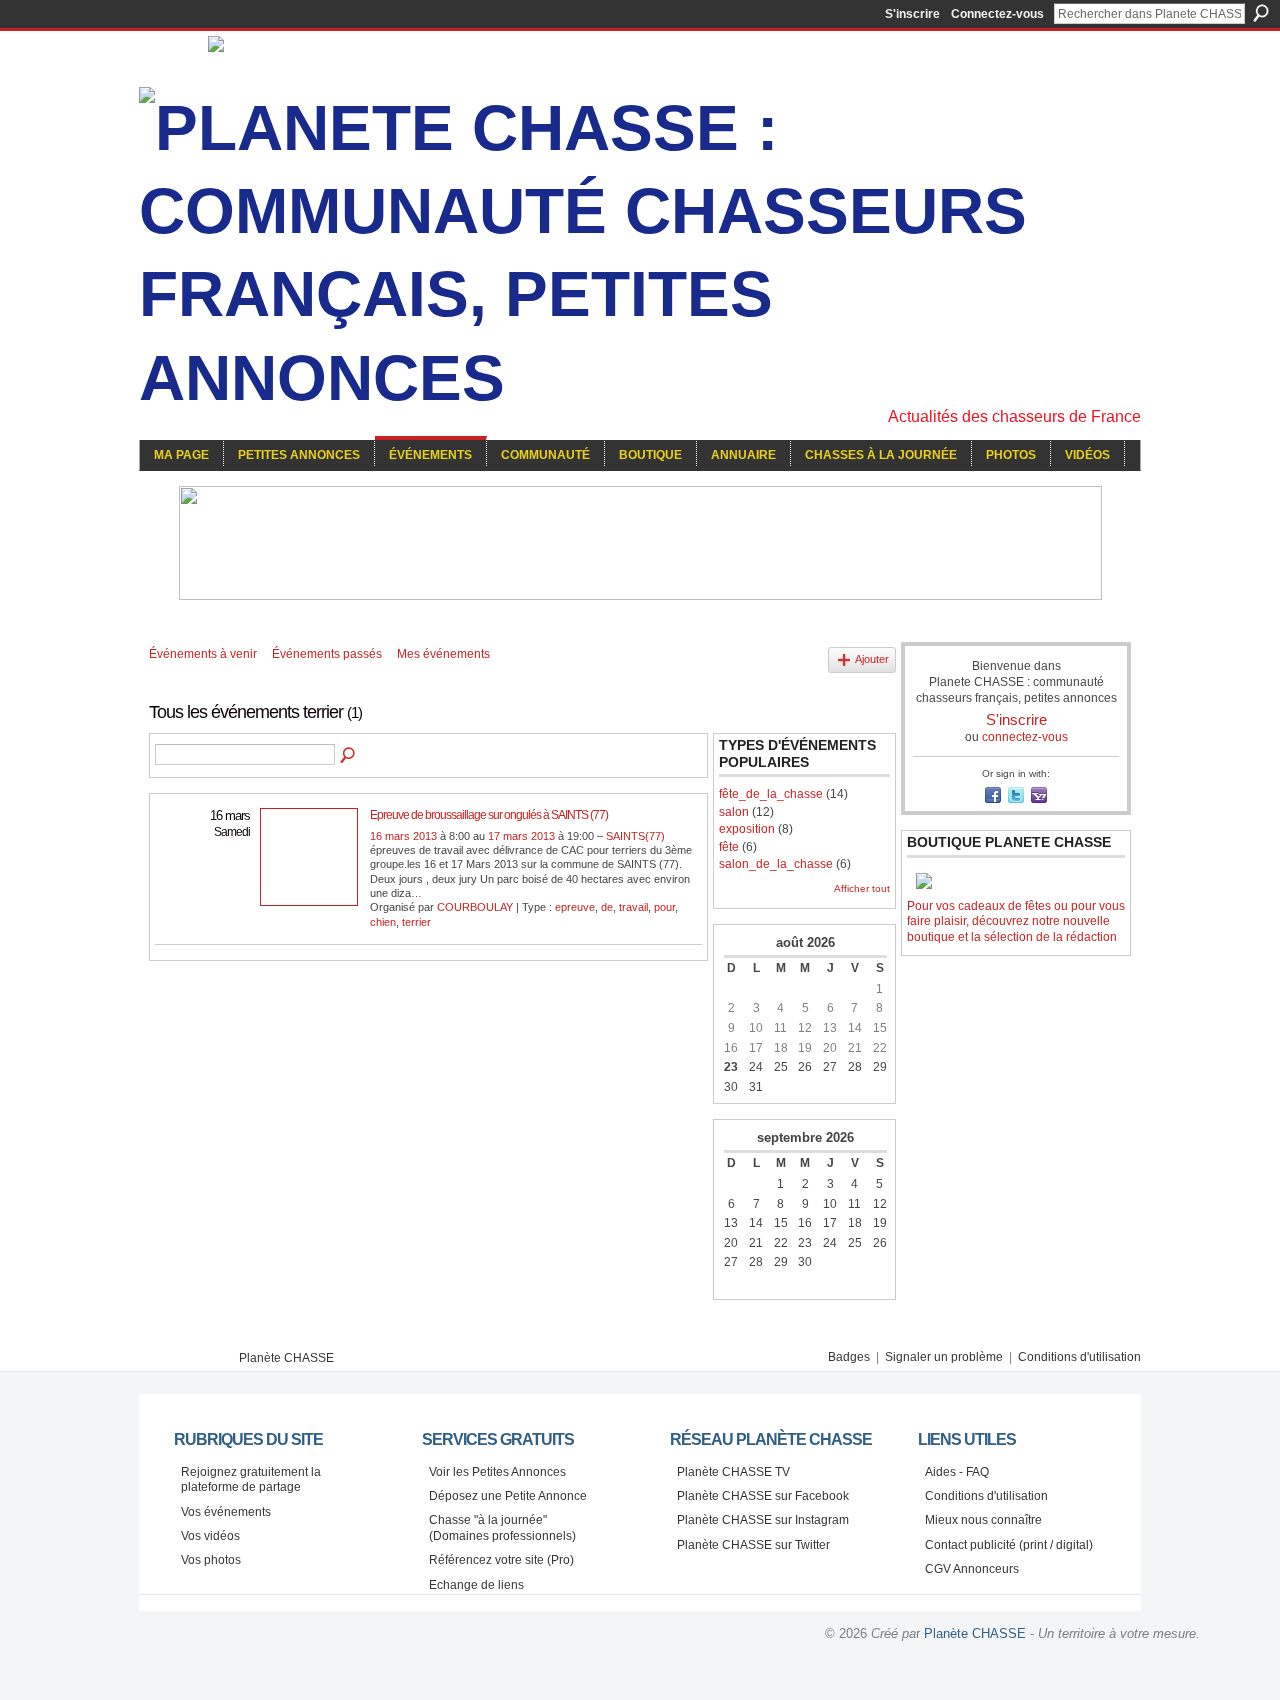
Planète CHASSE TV (733, 1472)
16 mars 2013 (403, 836)
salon (734, 812)
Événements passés (327, 654)
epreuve (575, 907)
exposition (747, 829)
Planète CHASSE (286, 1358)
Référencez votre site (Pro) (501, 1560)
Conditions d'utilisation (1079, 1357)
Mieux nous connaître (983, 1520)
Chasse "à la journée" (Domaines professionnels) (502, 1528)
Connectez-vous (997, 14)
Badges (849, 1357)
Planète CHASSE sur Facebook (763, 1496)
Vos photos (211, 1560)
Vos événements (226, 1512)
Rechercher (1261, 13)
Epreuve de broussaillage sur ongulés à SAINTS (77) (489, 815)
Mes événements (443, 654)
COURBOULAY (475, 907)
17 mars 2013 (521, 836)
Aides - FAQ (957, 1472)
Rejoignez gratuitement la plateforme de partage (251, 1480)
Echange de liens (476, 1585)
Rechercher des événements (349, 756)
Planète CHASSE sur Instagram (763, 1520)
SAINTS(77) (635, 836)
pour (664, 907)
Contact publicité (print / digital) (1009, 1545)
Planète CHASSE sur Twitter (753, 1545)
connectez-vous (1025, 737)
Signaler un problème (944, 1357)
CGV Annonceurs (972, 1569)
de (607, 907)
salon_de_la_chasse (776, 864)
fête (729, 847)
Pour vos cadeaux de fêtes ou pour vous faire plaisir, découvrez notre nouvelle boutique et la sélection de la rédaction (1016, 921)
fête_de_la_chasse (771, 794)
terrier (416, 922)
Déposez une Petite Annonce (508, 1496)
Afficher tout (862, 888)
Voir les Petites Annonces (497, 1472)
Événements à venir (203, 654)
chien (383, 922)
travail (633, 907)
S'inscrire (912, 14)
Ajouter (872, 659)
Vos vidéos (210, 1536)
